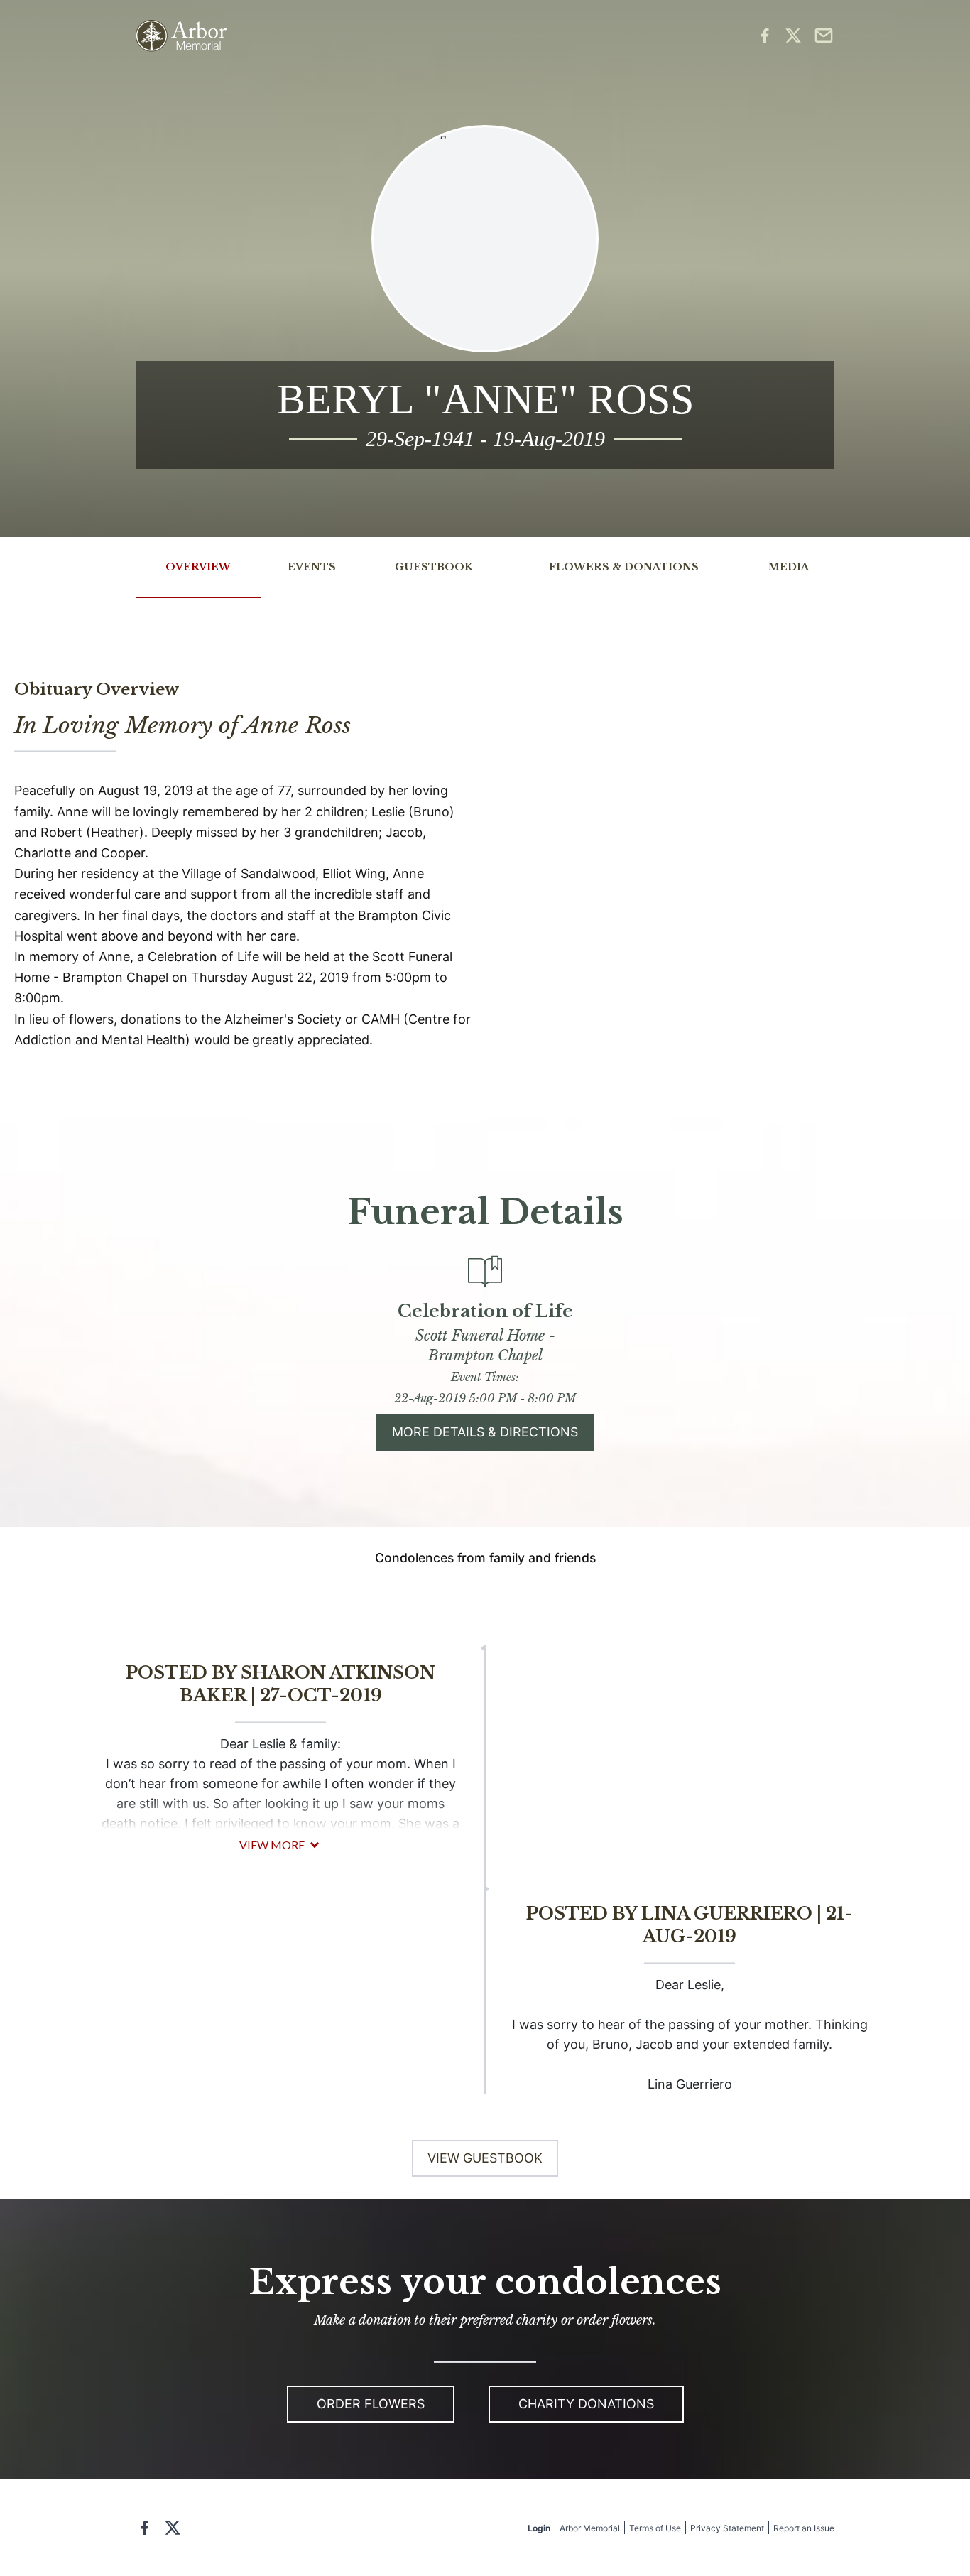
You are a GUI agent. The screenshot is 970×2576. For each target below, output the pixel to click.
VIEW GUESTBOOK (485, 2158)
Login (539, 2528)
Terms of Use (655, 2528)
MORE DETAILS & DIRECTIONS (485, 1432)
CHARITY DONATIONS (586, 2404)
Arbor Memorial (590, 2528)
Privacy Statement (727, 2528)
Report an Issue (804, 2528)
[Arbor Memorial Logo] (181, 36)
